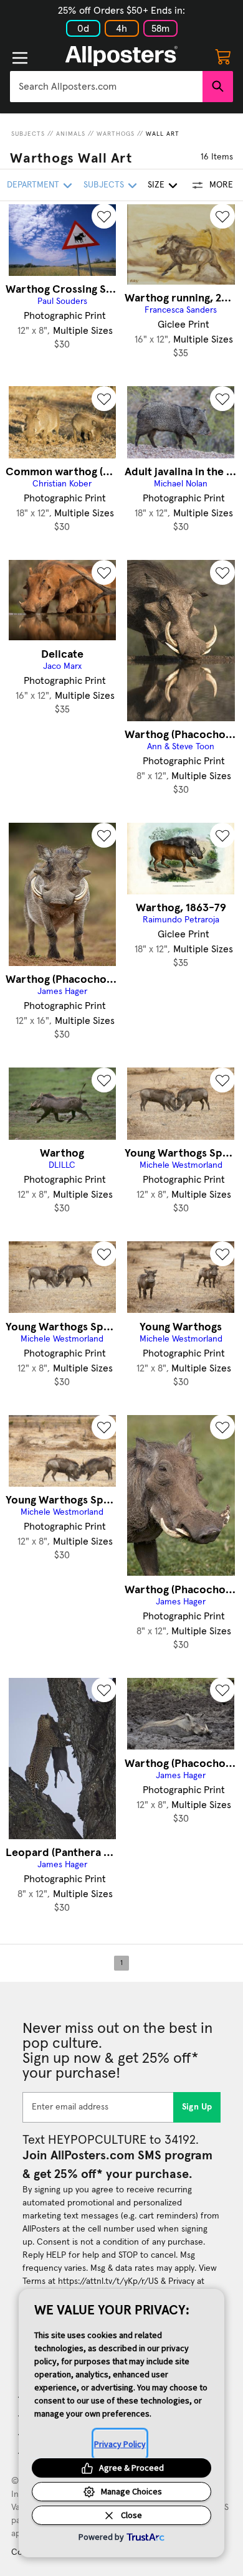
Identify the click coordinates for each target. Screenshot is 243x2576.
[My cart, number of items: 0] (223, 56)
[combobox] (106, 87)
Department (33, 185)
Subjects (28, 134)
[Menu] (20, 58)
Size (156, 185)
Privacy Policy (120, 2444)
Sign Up (197, 2107)
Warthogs (116, 134)
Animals (71, 134)
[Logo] (121, 56)
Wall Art (163, 134)
